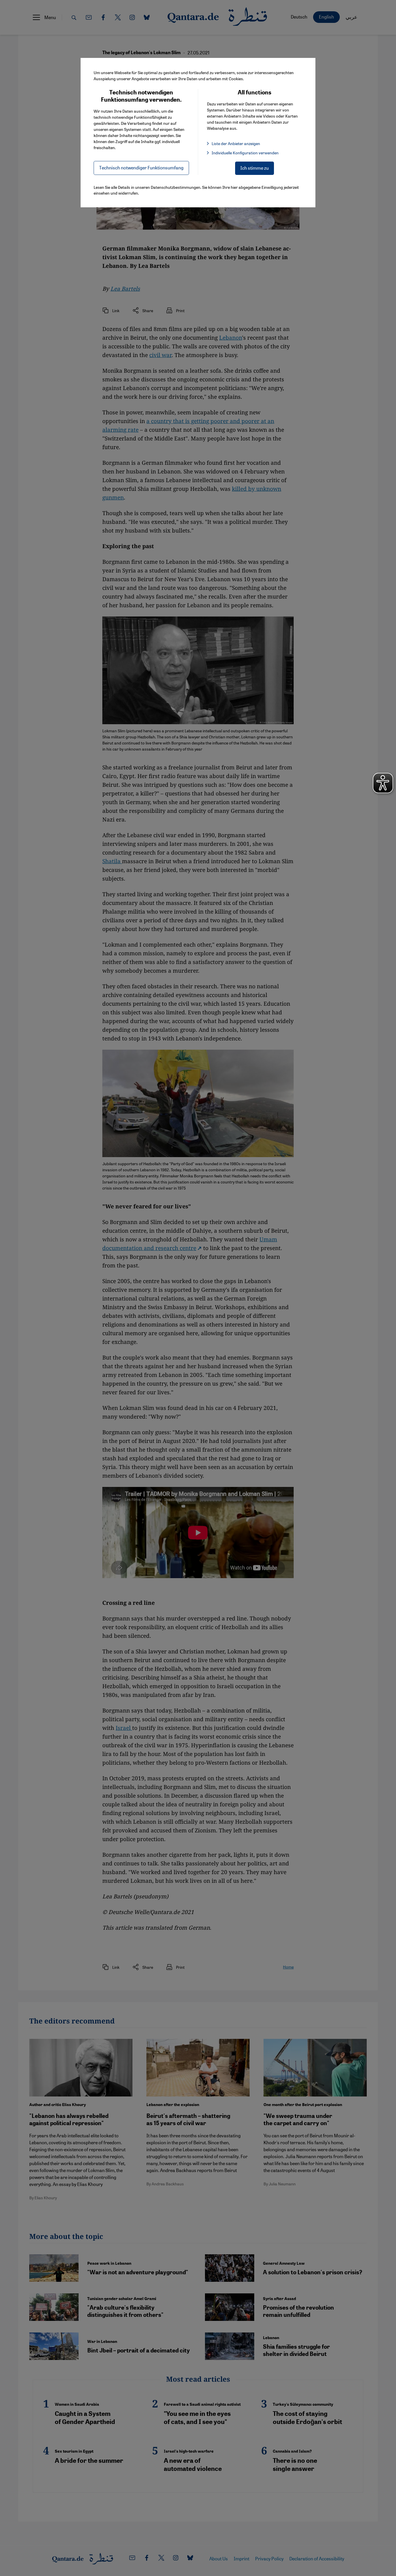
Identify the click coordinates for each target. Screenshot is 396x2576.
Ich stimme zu (255, 168)
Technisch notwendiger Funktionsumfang (141, 168)
